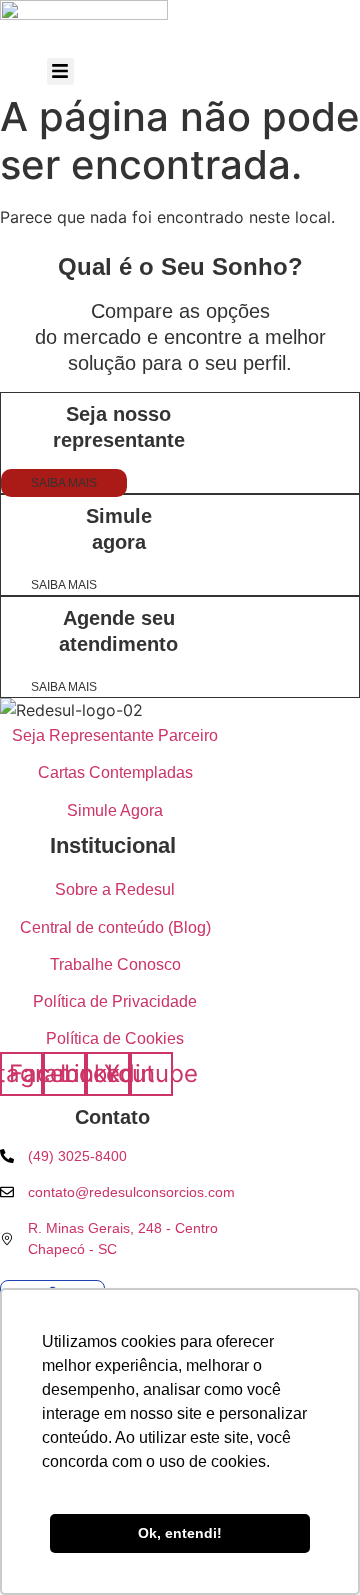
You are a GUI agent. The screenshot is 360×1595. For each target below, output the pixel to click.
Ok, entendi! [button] (180, 1533)
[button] (60, 71)
